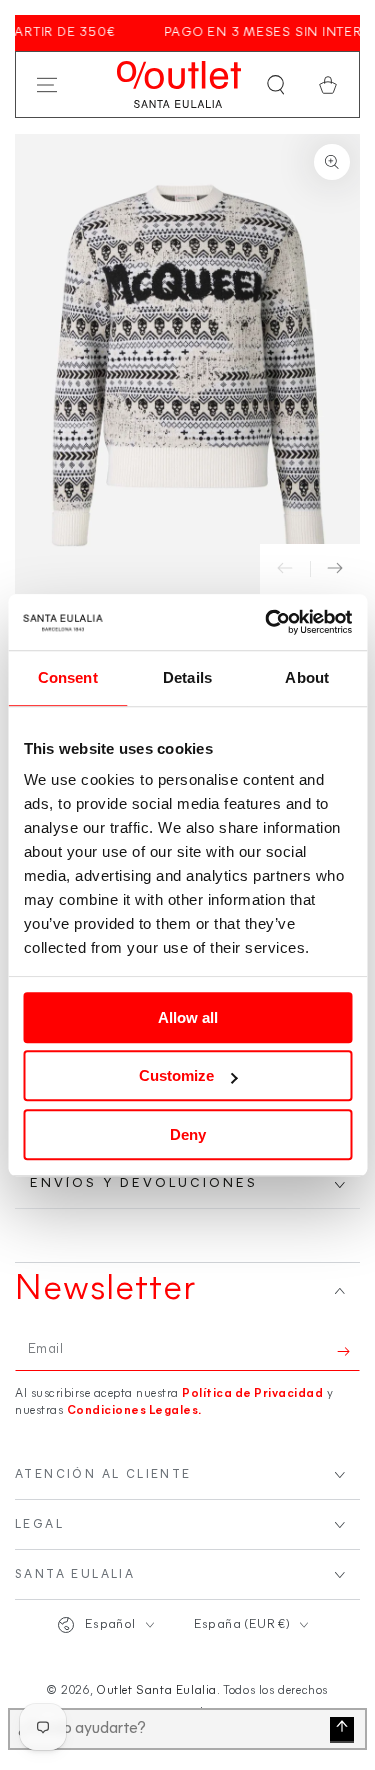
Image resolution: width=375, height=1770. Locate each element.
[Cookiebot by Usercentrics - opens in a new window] (267, 622)
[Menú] (47, 85)
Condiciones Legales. (134, 1411)
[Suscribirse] (348, 1351)
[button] (276, 85)
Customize (176, 1075)
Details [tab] (187, 677)
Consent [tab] (68, 677)
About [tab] (307, 677)
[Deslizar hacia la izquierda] (285, 569)
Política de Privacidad (252, 1394)
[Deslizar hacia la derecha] (335, 569)
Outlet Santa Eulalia (156, 1691)
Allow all (188, 1017)
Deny (188, 1134)
